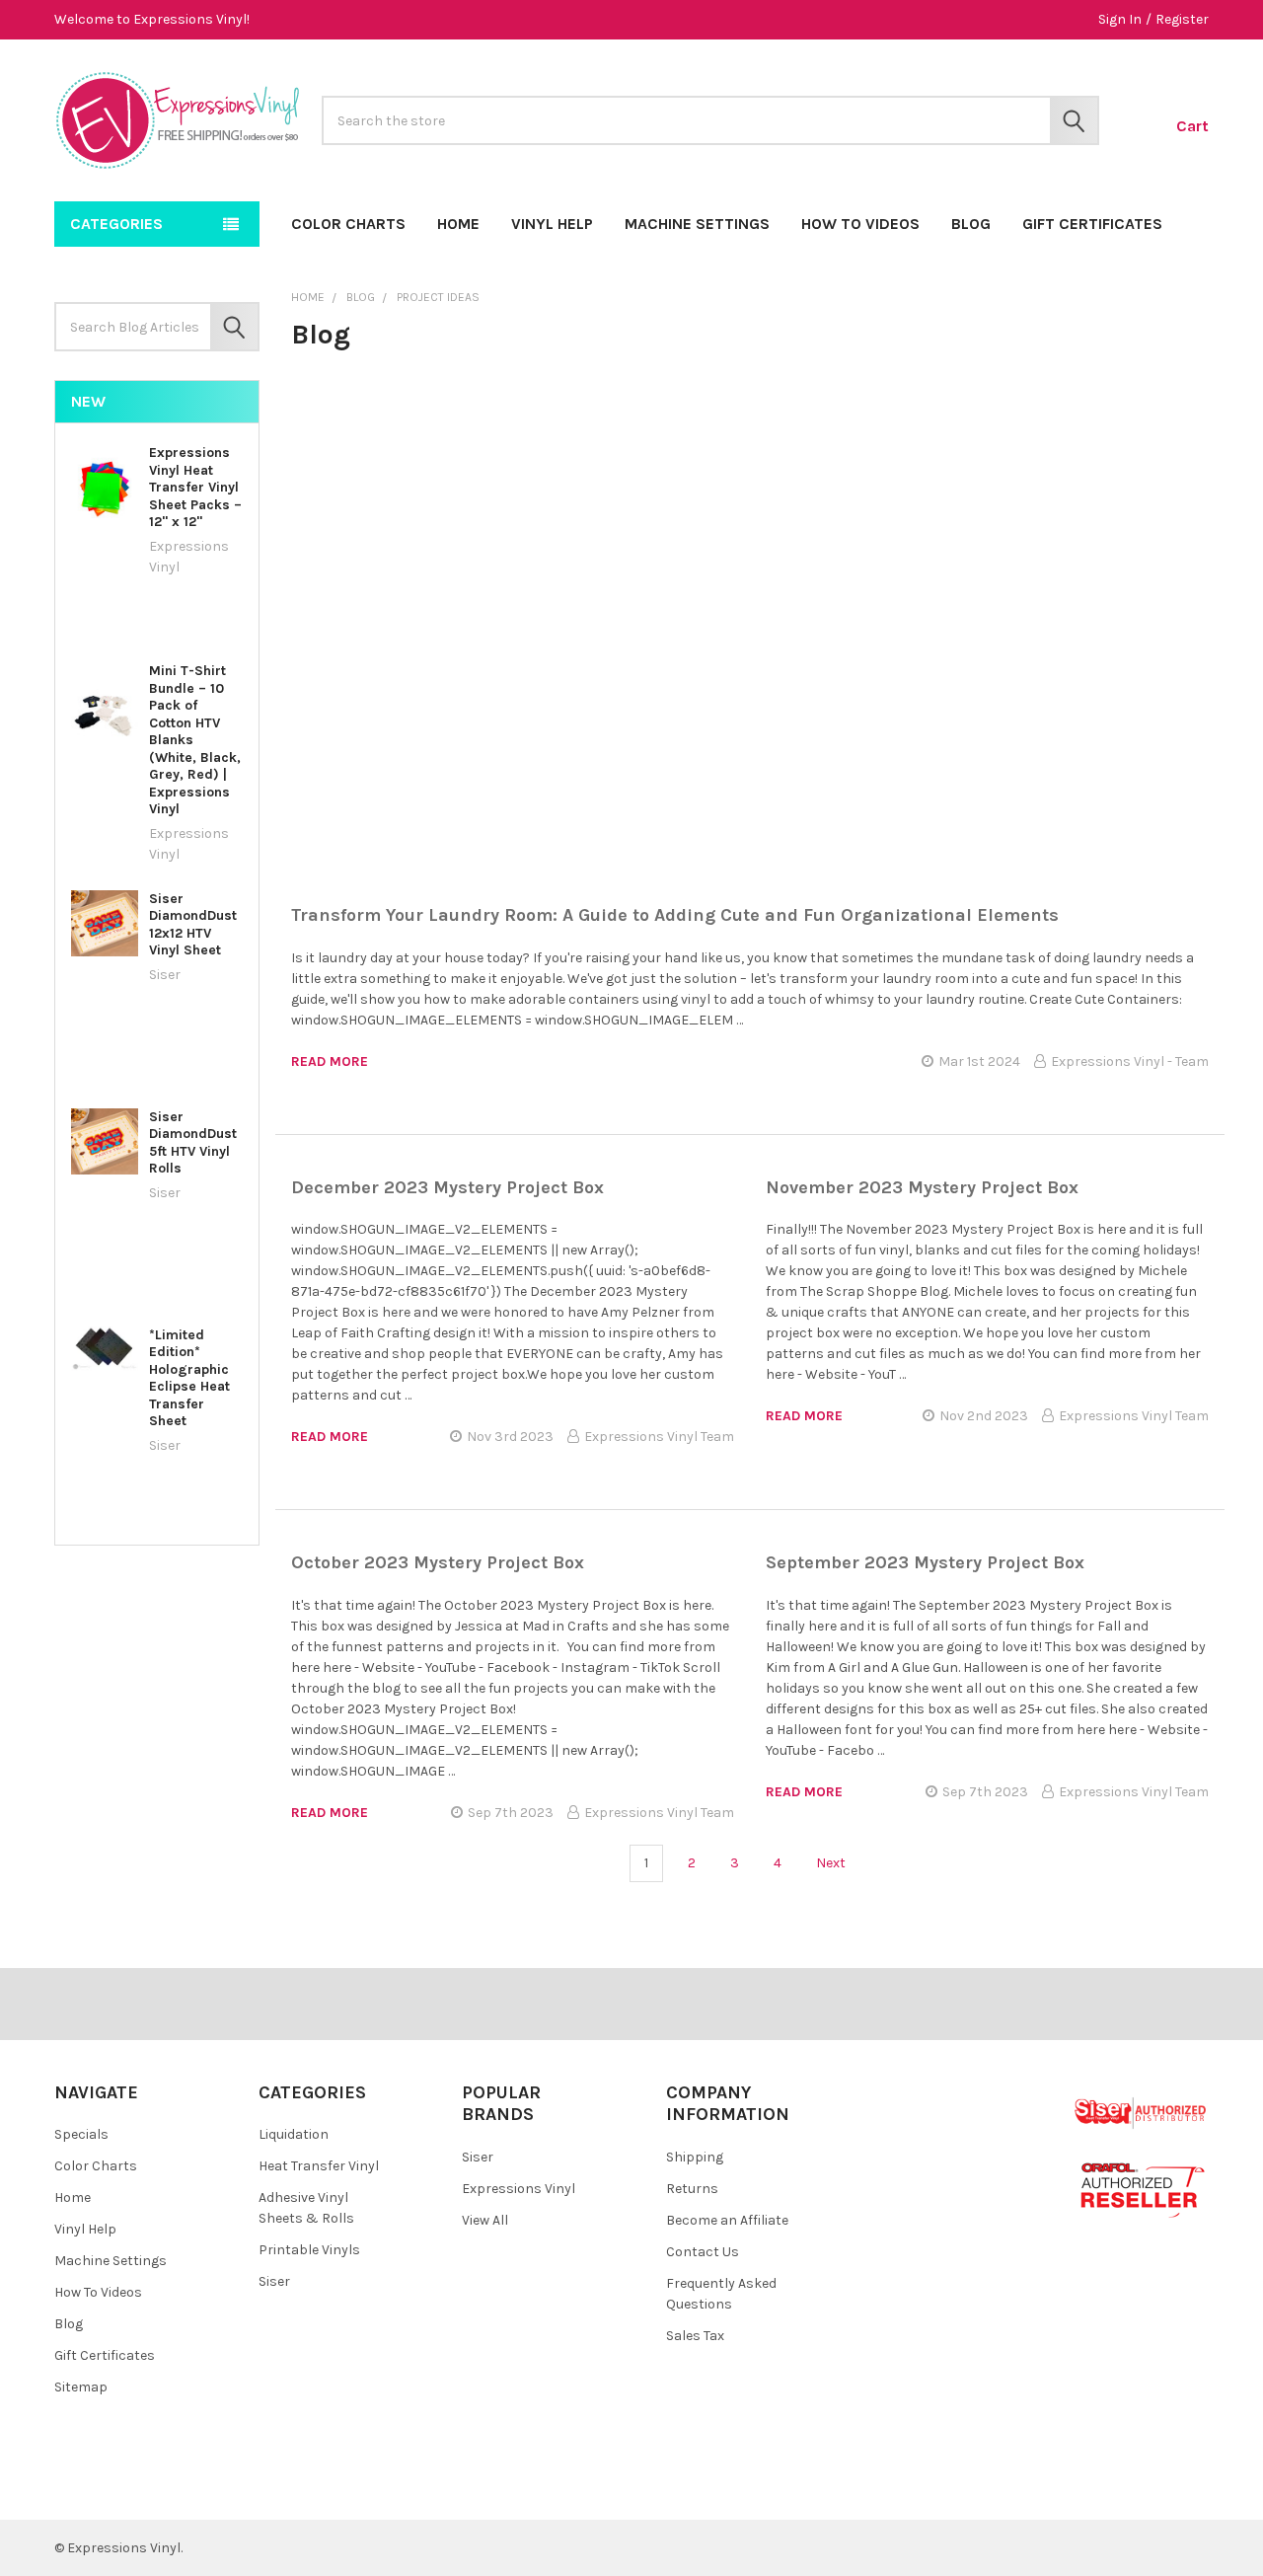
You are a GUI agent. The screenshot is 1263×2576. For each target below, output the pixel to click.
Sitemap (81, 2387)
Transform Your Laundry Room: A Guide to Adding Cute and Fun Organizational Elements (675, 915)
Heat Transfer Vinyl (319, 2166)
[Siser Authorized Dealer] (1141, 2112)
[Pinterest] (117, 2490)
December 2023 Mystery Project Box (447, 1187)
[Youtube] (152, 2490)
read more (330, 1061)
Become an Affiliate (727, 2220)
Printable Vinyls (309, 2250)
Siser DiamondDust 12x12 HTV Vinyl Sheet (193, 925)
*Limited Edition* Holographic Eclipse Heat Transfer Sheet (189, 1378)
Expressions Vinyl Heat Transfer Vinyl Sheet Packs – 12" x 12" (195, 487)
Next (832, 1863)
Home (458, 224)
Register (1182, 19)
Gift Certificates (1092, 224)
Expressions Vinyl (519, 2189)
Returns (692, 2189)
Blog (971, 224)
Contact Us (703, 2252)
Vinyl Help (552, 224)
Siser (274, 2281)
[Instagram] (188, 2490)
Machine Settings (697, 224)
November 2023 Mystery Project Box (922, 1187)
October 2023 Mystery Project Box (438, 1562)
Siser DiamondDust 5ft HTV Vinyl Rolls (193, 1143)
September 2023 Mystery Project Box (925, 1562)
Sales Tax (695, 2336)
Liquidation (294, 2134)
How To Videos (860, 224)
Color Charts (348, 224)
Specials (81, 2134)
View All (485, 2220)
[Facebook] (81, 2490)
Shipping (695, 2157)
